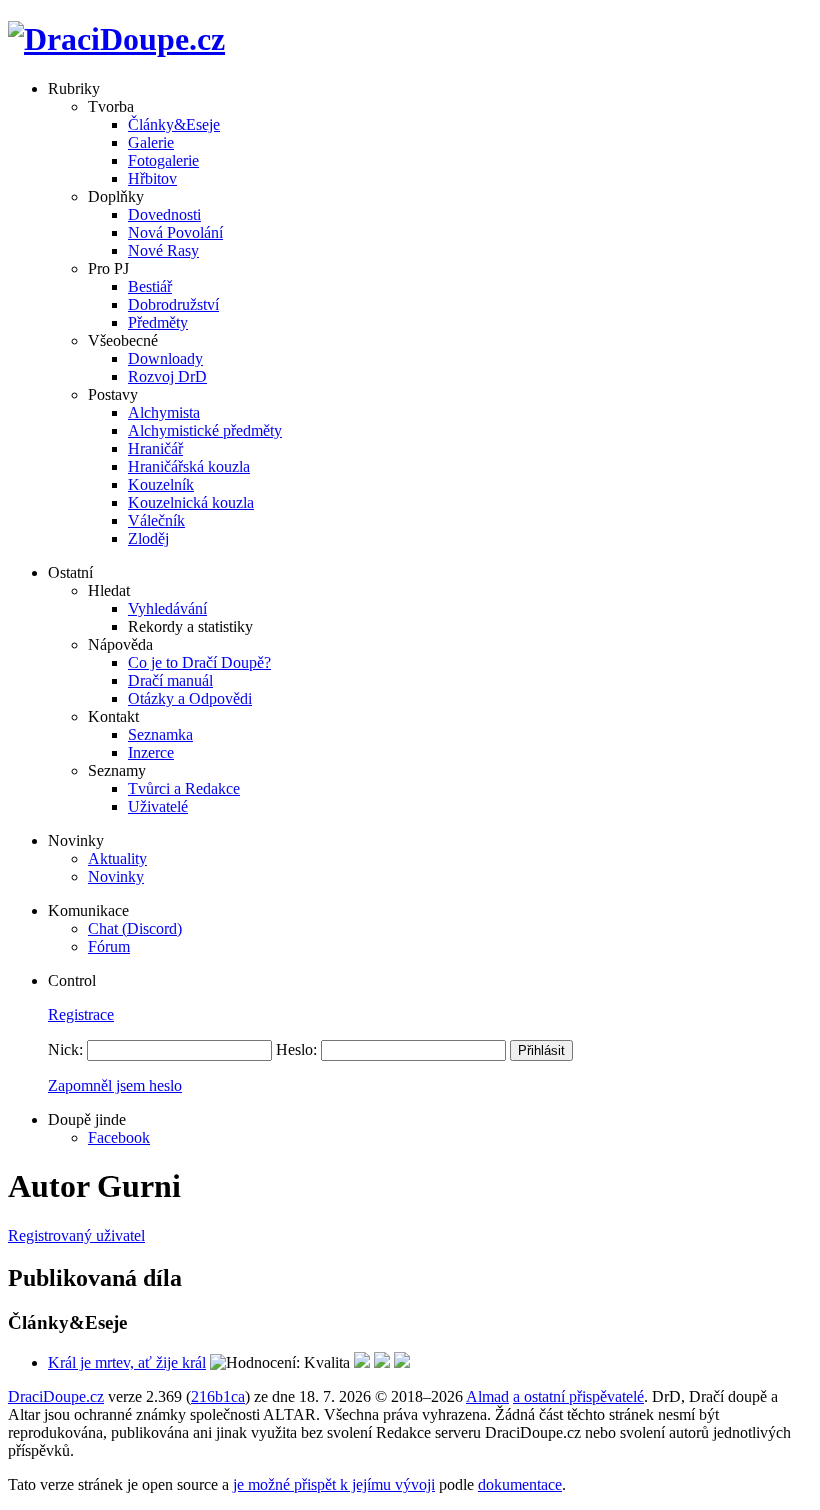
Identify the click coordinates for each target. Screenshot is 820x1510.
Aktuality (117, 858)
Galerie (151, 142)
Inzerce (151, 752)
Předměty (158, 322)
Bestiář (150, 286)
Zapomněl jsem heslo (115, 1085)
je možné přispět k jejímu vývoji (334, 1484)
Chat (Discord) (135, 928)
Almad (487, 1396)
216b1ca (218, 1396)
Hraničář (155, 448)
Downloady (165, 358)
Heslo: (296, 1049)
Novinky (116, 876)
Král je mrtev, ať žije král (127, 1362)
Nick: (65, 1049)
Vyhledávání (167, 608)
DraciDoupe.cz (56, 1396)
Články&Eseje (174, 124)
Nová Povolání (175, 232)
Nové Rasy (163, 250)
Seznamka (160, 734)
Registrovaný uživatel (76, 1235)
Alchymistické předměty (205, 430)
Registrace (81, 1014)
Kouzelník (161, 484)
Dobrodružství (173, 304)
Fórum (109, 946)
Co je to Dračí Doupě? (199, 662)
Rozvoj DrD (167, 376)
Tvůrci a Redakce (184, 788)
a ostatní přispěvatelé (578, 1396)
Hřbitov (152, 178)
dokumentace (520, 1484)
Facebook (119, 1137)
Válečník (156, 520)
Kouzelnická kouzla (191, 502)
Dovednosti (164, 214)
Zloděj (148, 538)
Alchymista (164, 412)
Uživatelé (158, 806)
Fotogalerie (163, 160)
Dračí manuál (170, 680)
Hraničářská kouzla (189, 466)
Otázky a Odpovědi (190, 698)
